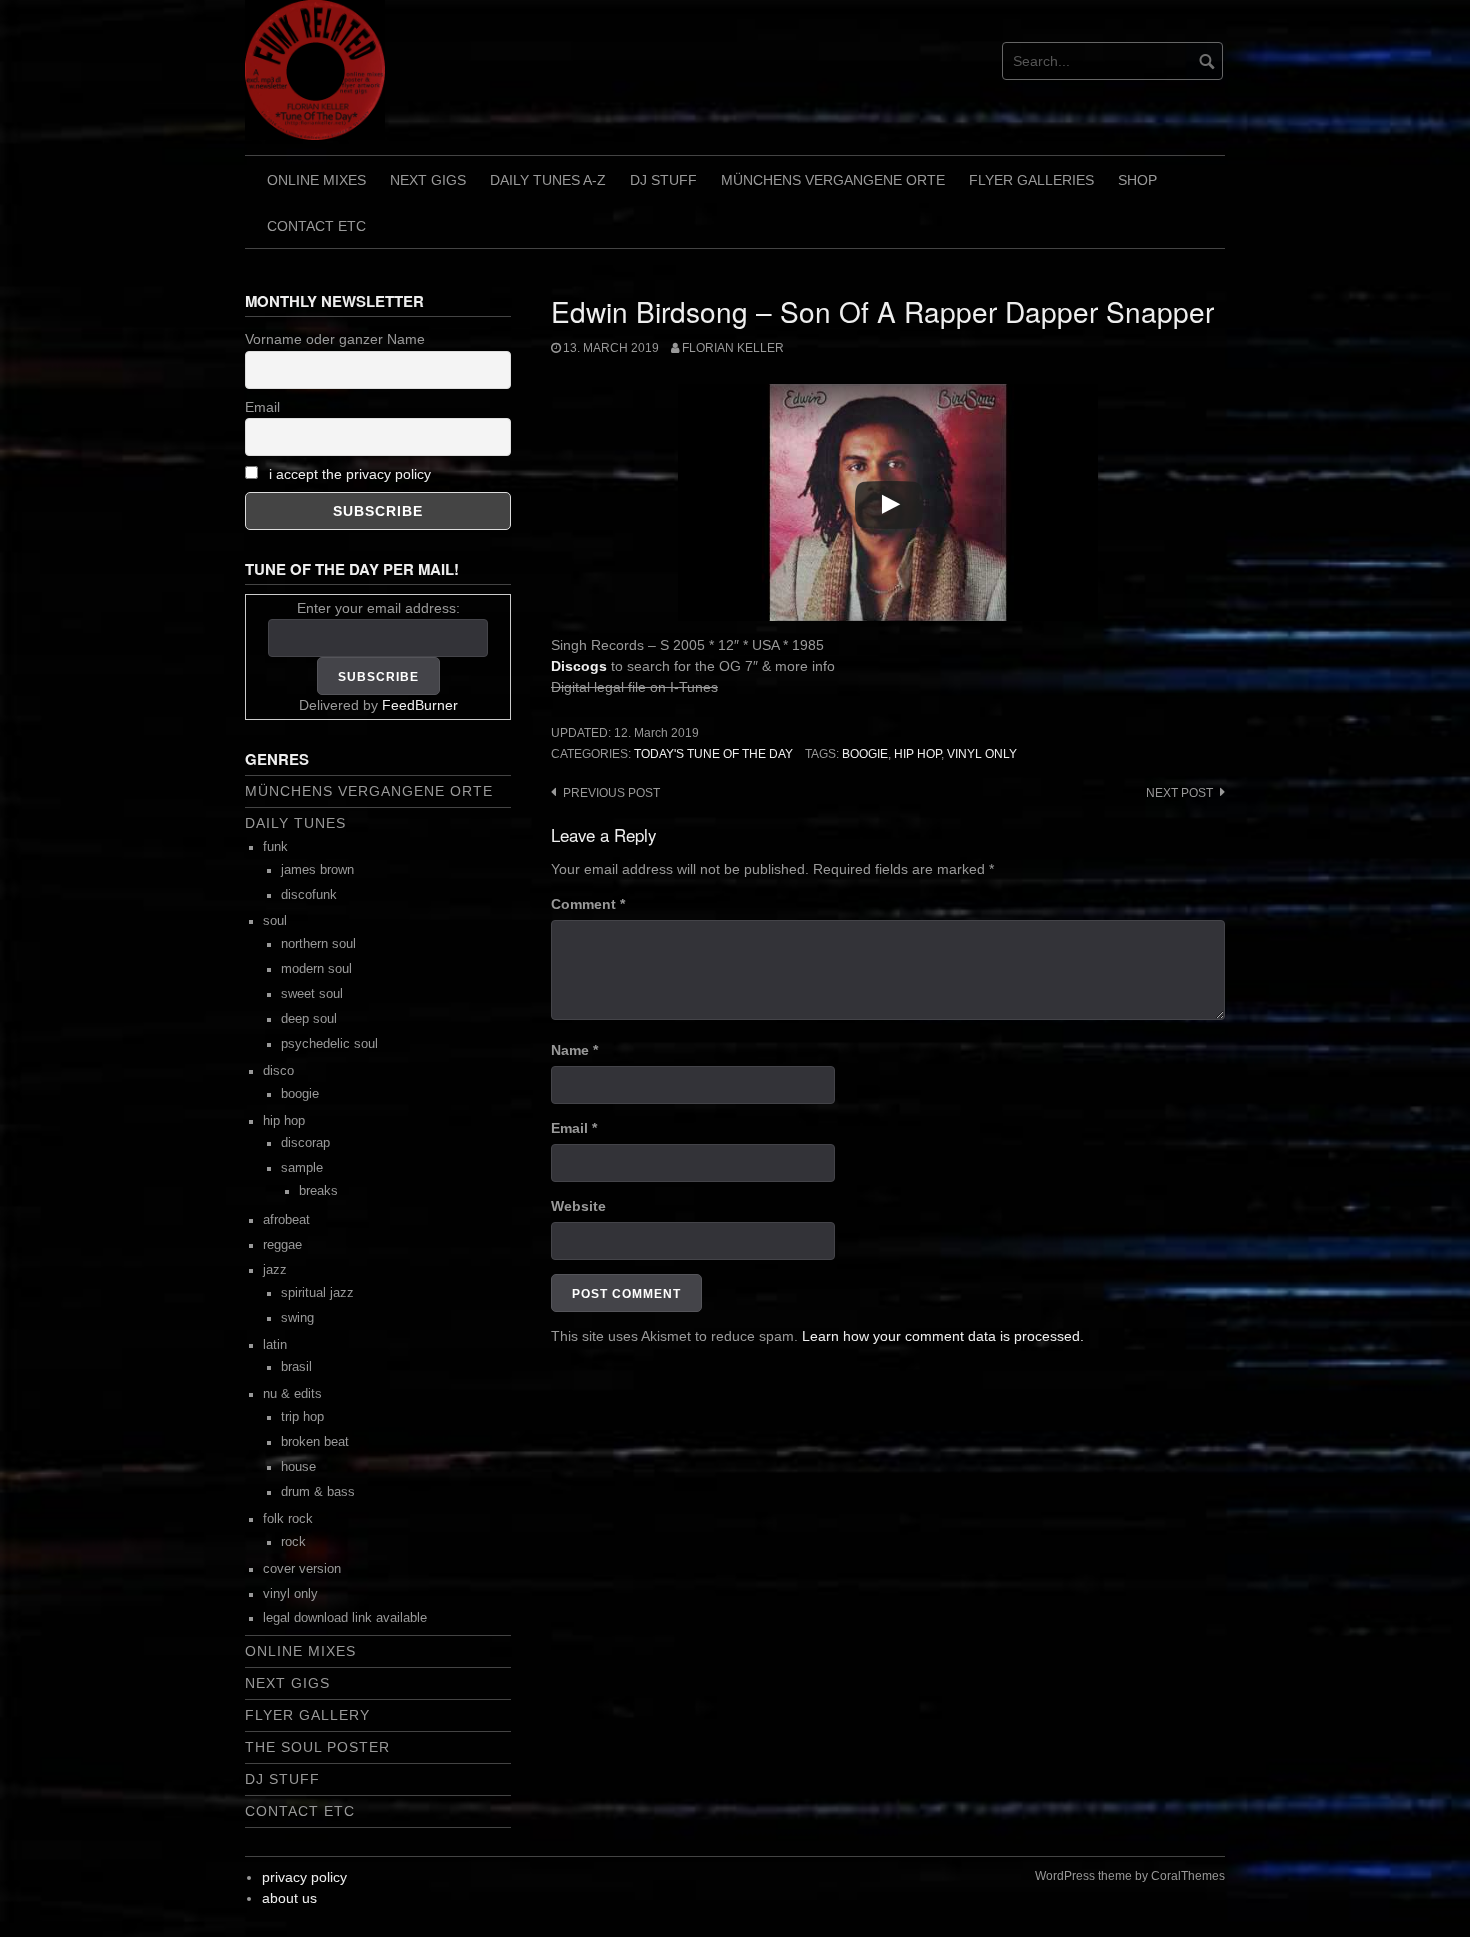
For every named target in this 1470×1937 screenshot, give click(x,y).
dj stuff (663, 180)
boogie (865, 754)
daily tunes (295, 823)
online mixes (316, 180)
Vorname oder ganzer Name (335, 339)
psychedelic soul (329, 1044)
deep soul (309, 1019)
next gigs (428, 180)
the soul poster (317, 1747)
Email (574, 1128)
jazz (275, 1270)
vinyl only (982, 754)
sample (302, 1168)
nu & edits (292, 1394)
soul (275, 921)
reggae (282, 1245)
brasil (296, 1367)
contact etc (316, 226)
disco (278, 1071)
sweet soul (312, 994)
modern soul (316, 969)
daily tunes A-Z (548, 180)
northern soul (318, 944)
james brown (317, 870)
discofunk (309, 895)
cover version (302, 1569)
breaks (318, 1191)
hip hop (917, 754)
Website (578, 1206)
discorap (305, 1143)
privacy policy (304, 1877)
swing (297, 1318)
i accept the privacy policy (350, 474)
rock (293, 1542)
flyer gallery (307, 1715)
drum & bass (318, 1492)
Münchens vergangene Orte (833, 180)
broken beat (315, 1442)
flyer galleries (1031, 180)
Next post (1179, 793)
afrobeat (286, 1220)
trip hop (302, 1417)
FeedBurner (420, 705)
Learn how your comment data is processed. (943, 1336)
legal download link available (345, 1618)
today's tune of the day (713, 754)
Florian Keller (733, 348)
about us (289, 1898)
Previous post (611, 793)
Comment (588, 904)
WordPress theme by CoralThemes (1130, 1876)
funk (275, 847)
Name (574, 1050)
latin (275, 1345)
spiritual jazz (317, 1293)
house (298, 1467)
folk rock (288, 1519)
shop (1137, 180)
